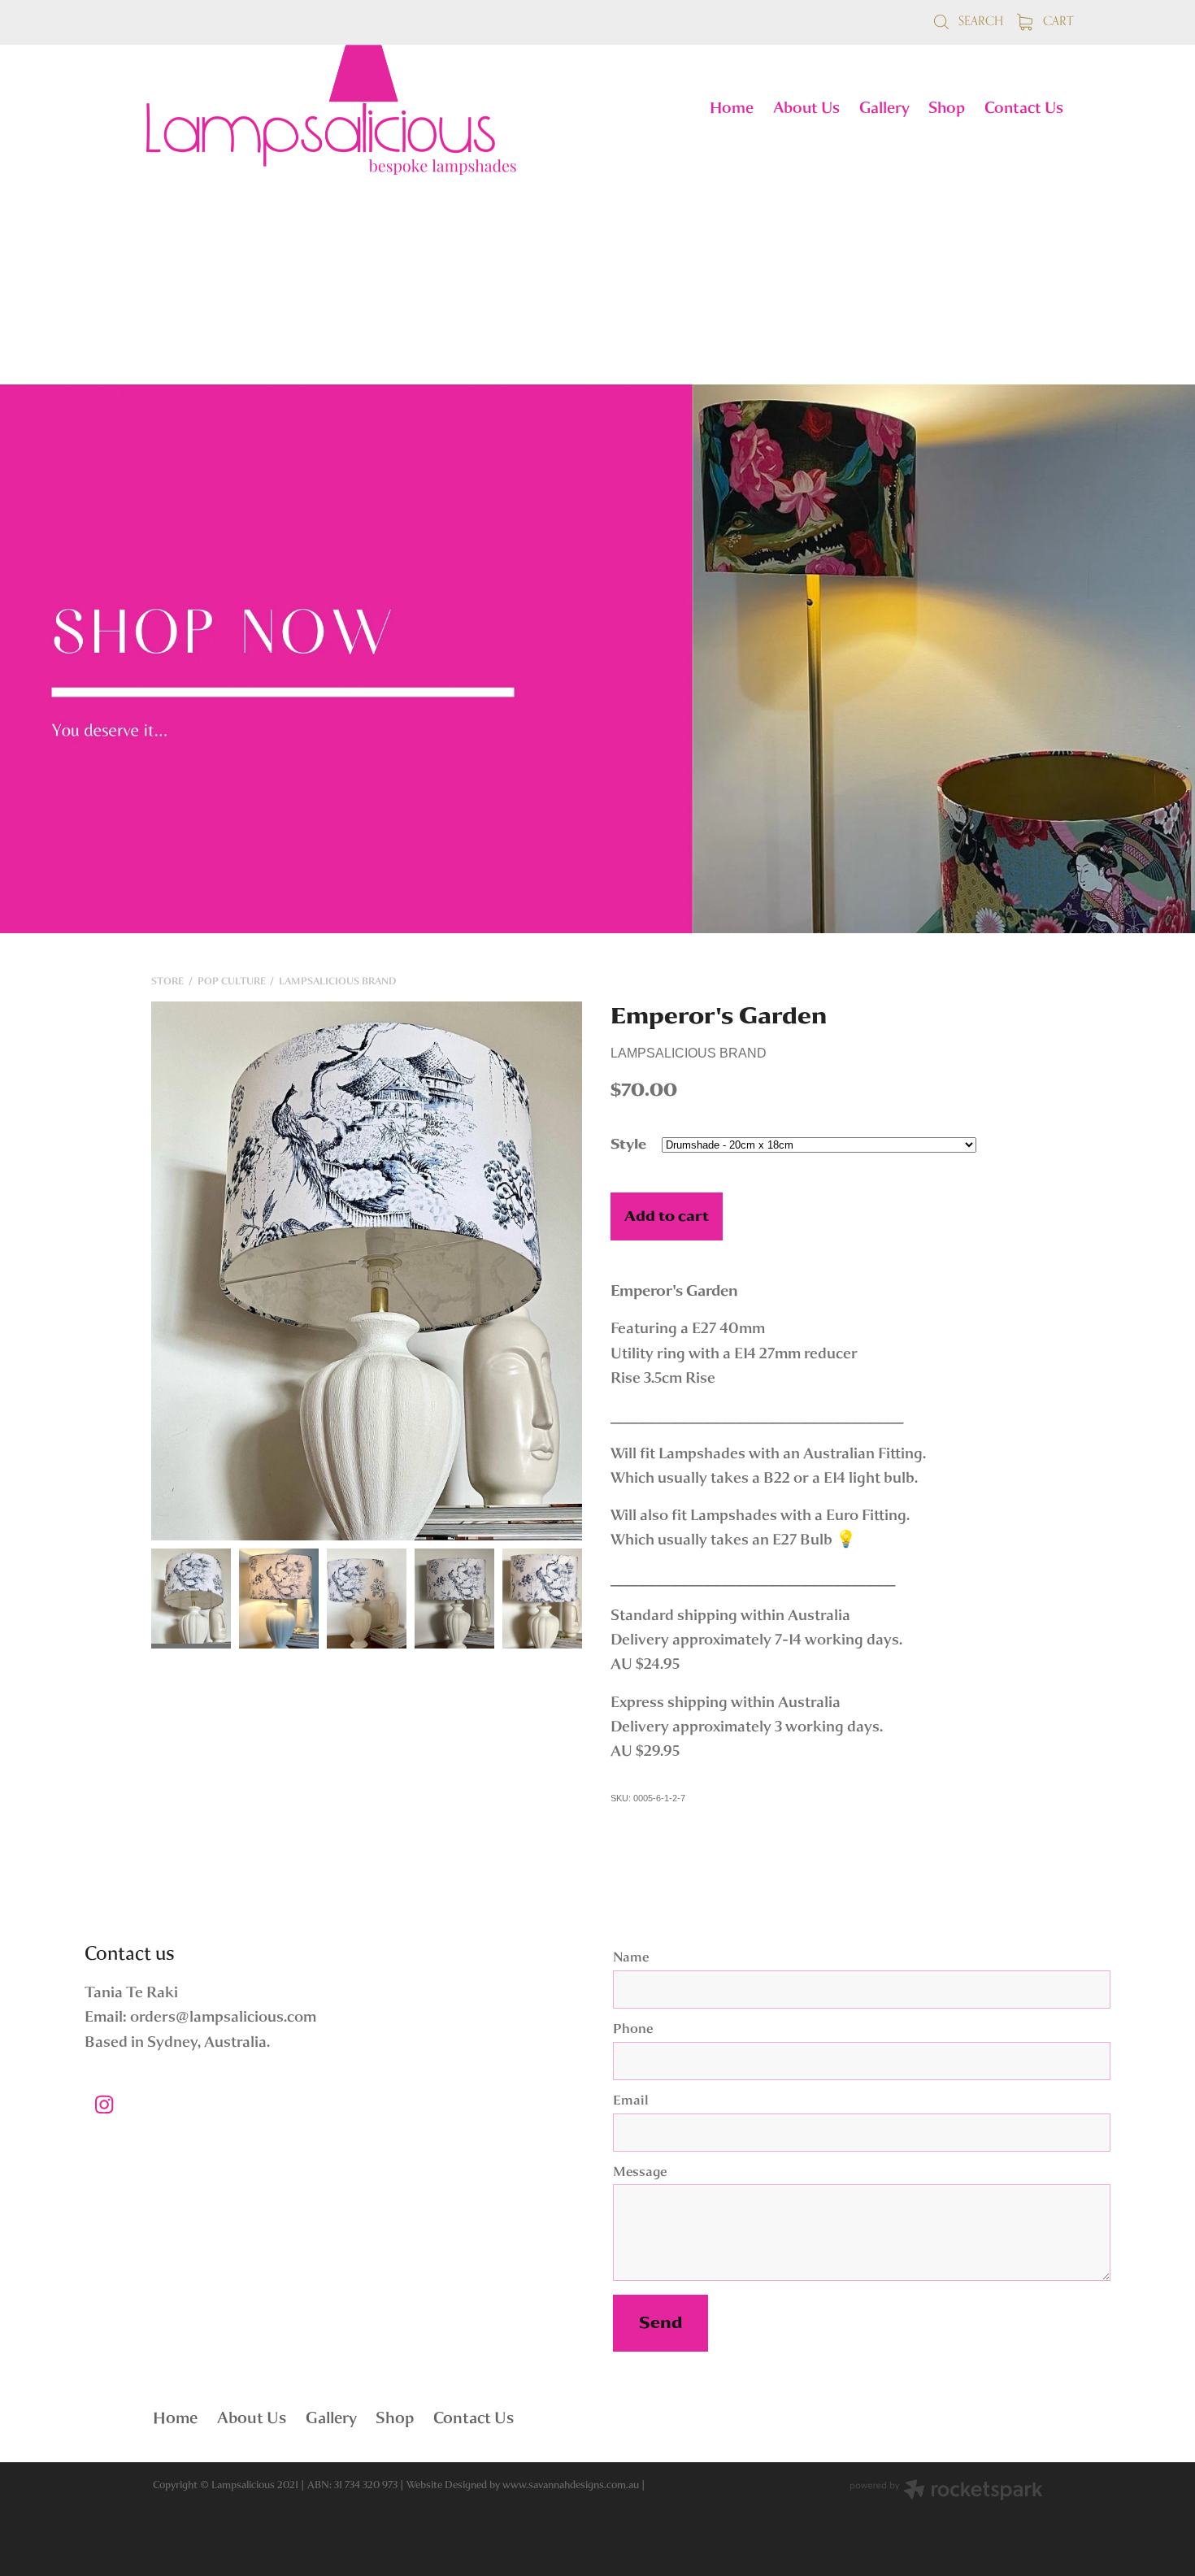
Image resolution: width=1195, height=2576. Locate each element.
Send (661, 2323)
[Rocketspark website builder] (946, 2492)
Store (167, 981)
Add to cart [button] (667, 1216)
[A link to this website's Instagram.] (104, 2105)
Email (631, 2101)
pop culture (232, 981)
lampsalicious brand (337, 981)
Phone (633, 2030)
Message (640, 2173)
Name (631, 1958)
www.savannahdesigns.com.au (571, 2485)
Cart (1056, 21)
